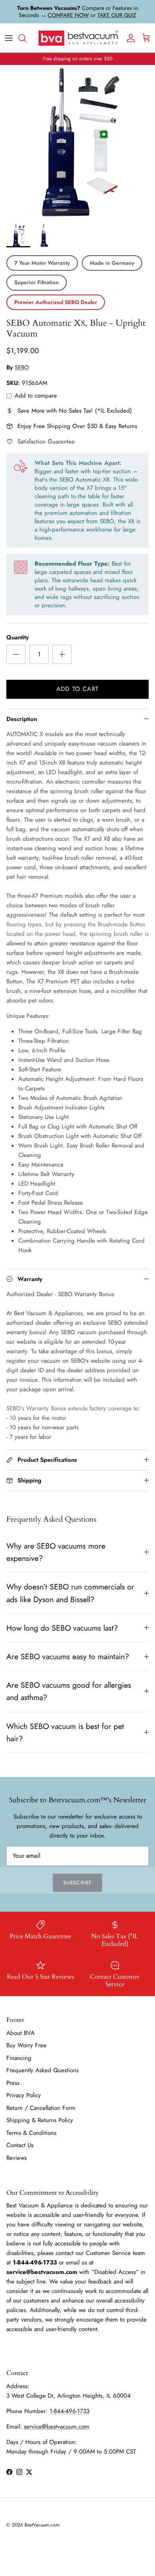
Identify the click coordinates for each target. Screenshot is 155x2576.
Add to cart (77, 689)
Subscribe (77, 1883)
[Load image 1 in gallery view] (77, 142)
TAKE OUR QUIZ (117, 15)
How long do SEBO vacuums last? (62, 1628)
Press (13, 2083)
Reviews (16, 2158)
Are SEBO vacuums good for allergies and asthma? (69, 1691)
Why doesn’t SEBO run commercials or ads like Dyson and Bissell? (70, 1593)
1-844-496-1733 (70, 2411)
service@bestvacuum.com (57, 2427)
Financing (19, 2058)
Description (22, 719)
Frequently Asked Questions (43, 2070)
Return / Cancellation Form (41, 2108)
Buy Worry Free (26, 2045)
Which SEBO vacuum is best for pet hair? (65, 1732)
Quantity (17, 638)
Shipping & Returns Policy (40, 2120)
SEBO (22, 367)
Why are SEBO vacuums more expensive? (56, 1552)
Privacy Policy (24, 2095)
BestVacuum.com (42, 2525)
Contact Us (20, 2145)
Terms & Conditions (31, 2133)
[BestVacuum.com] (77, 38)
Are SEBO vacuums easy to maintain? (68, 1656)
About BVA (20, 2033)
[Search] (26, 38)
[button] (18, 235)
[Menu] (9, 38)
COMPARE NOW (68, 15)
